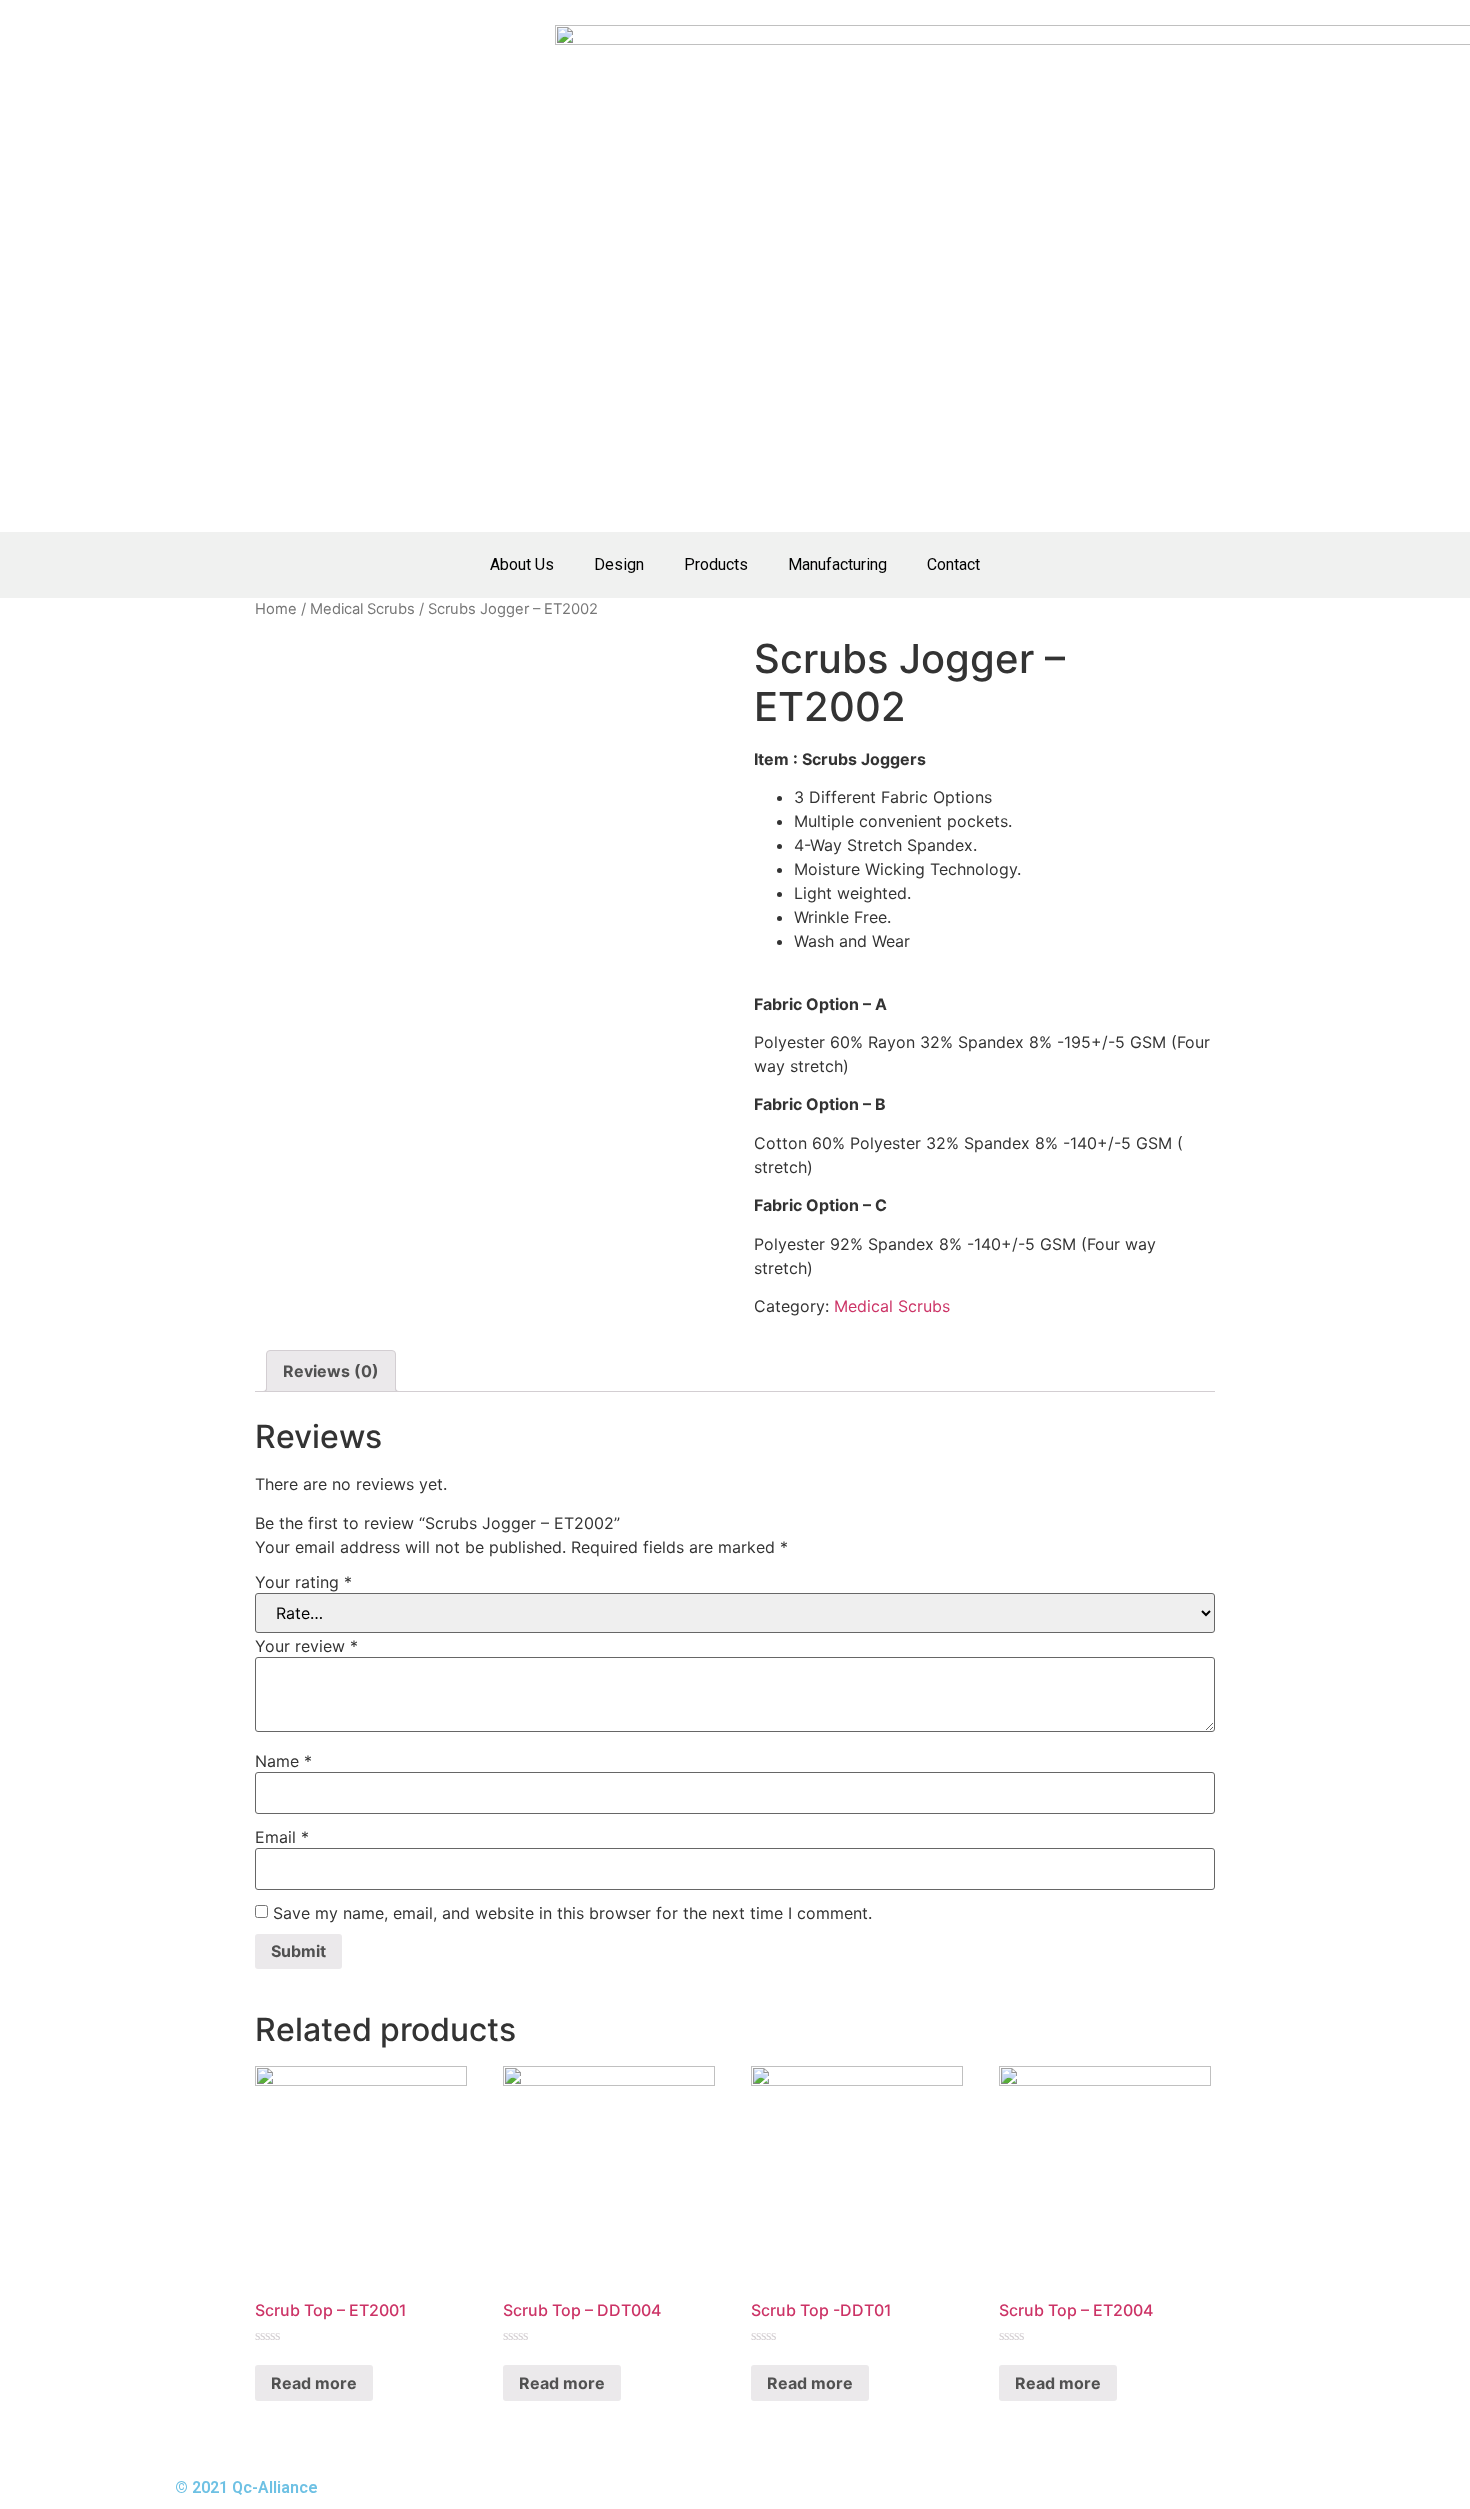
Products (716, 564)
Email (282, 1837)
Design (619, 564)
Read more (314, 2383)
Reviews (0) (331, 1371)
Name (283, 1761)
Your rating (303, 1582)
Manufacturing (837, 564)
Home (276, 609)
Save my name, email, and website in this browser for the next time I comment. (572, 1913)
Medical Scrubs (362, 609)
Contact (953, 564)
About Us (522, 564)
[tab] (331, 1371)
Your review (306, 1646)
